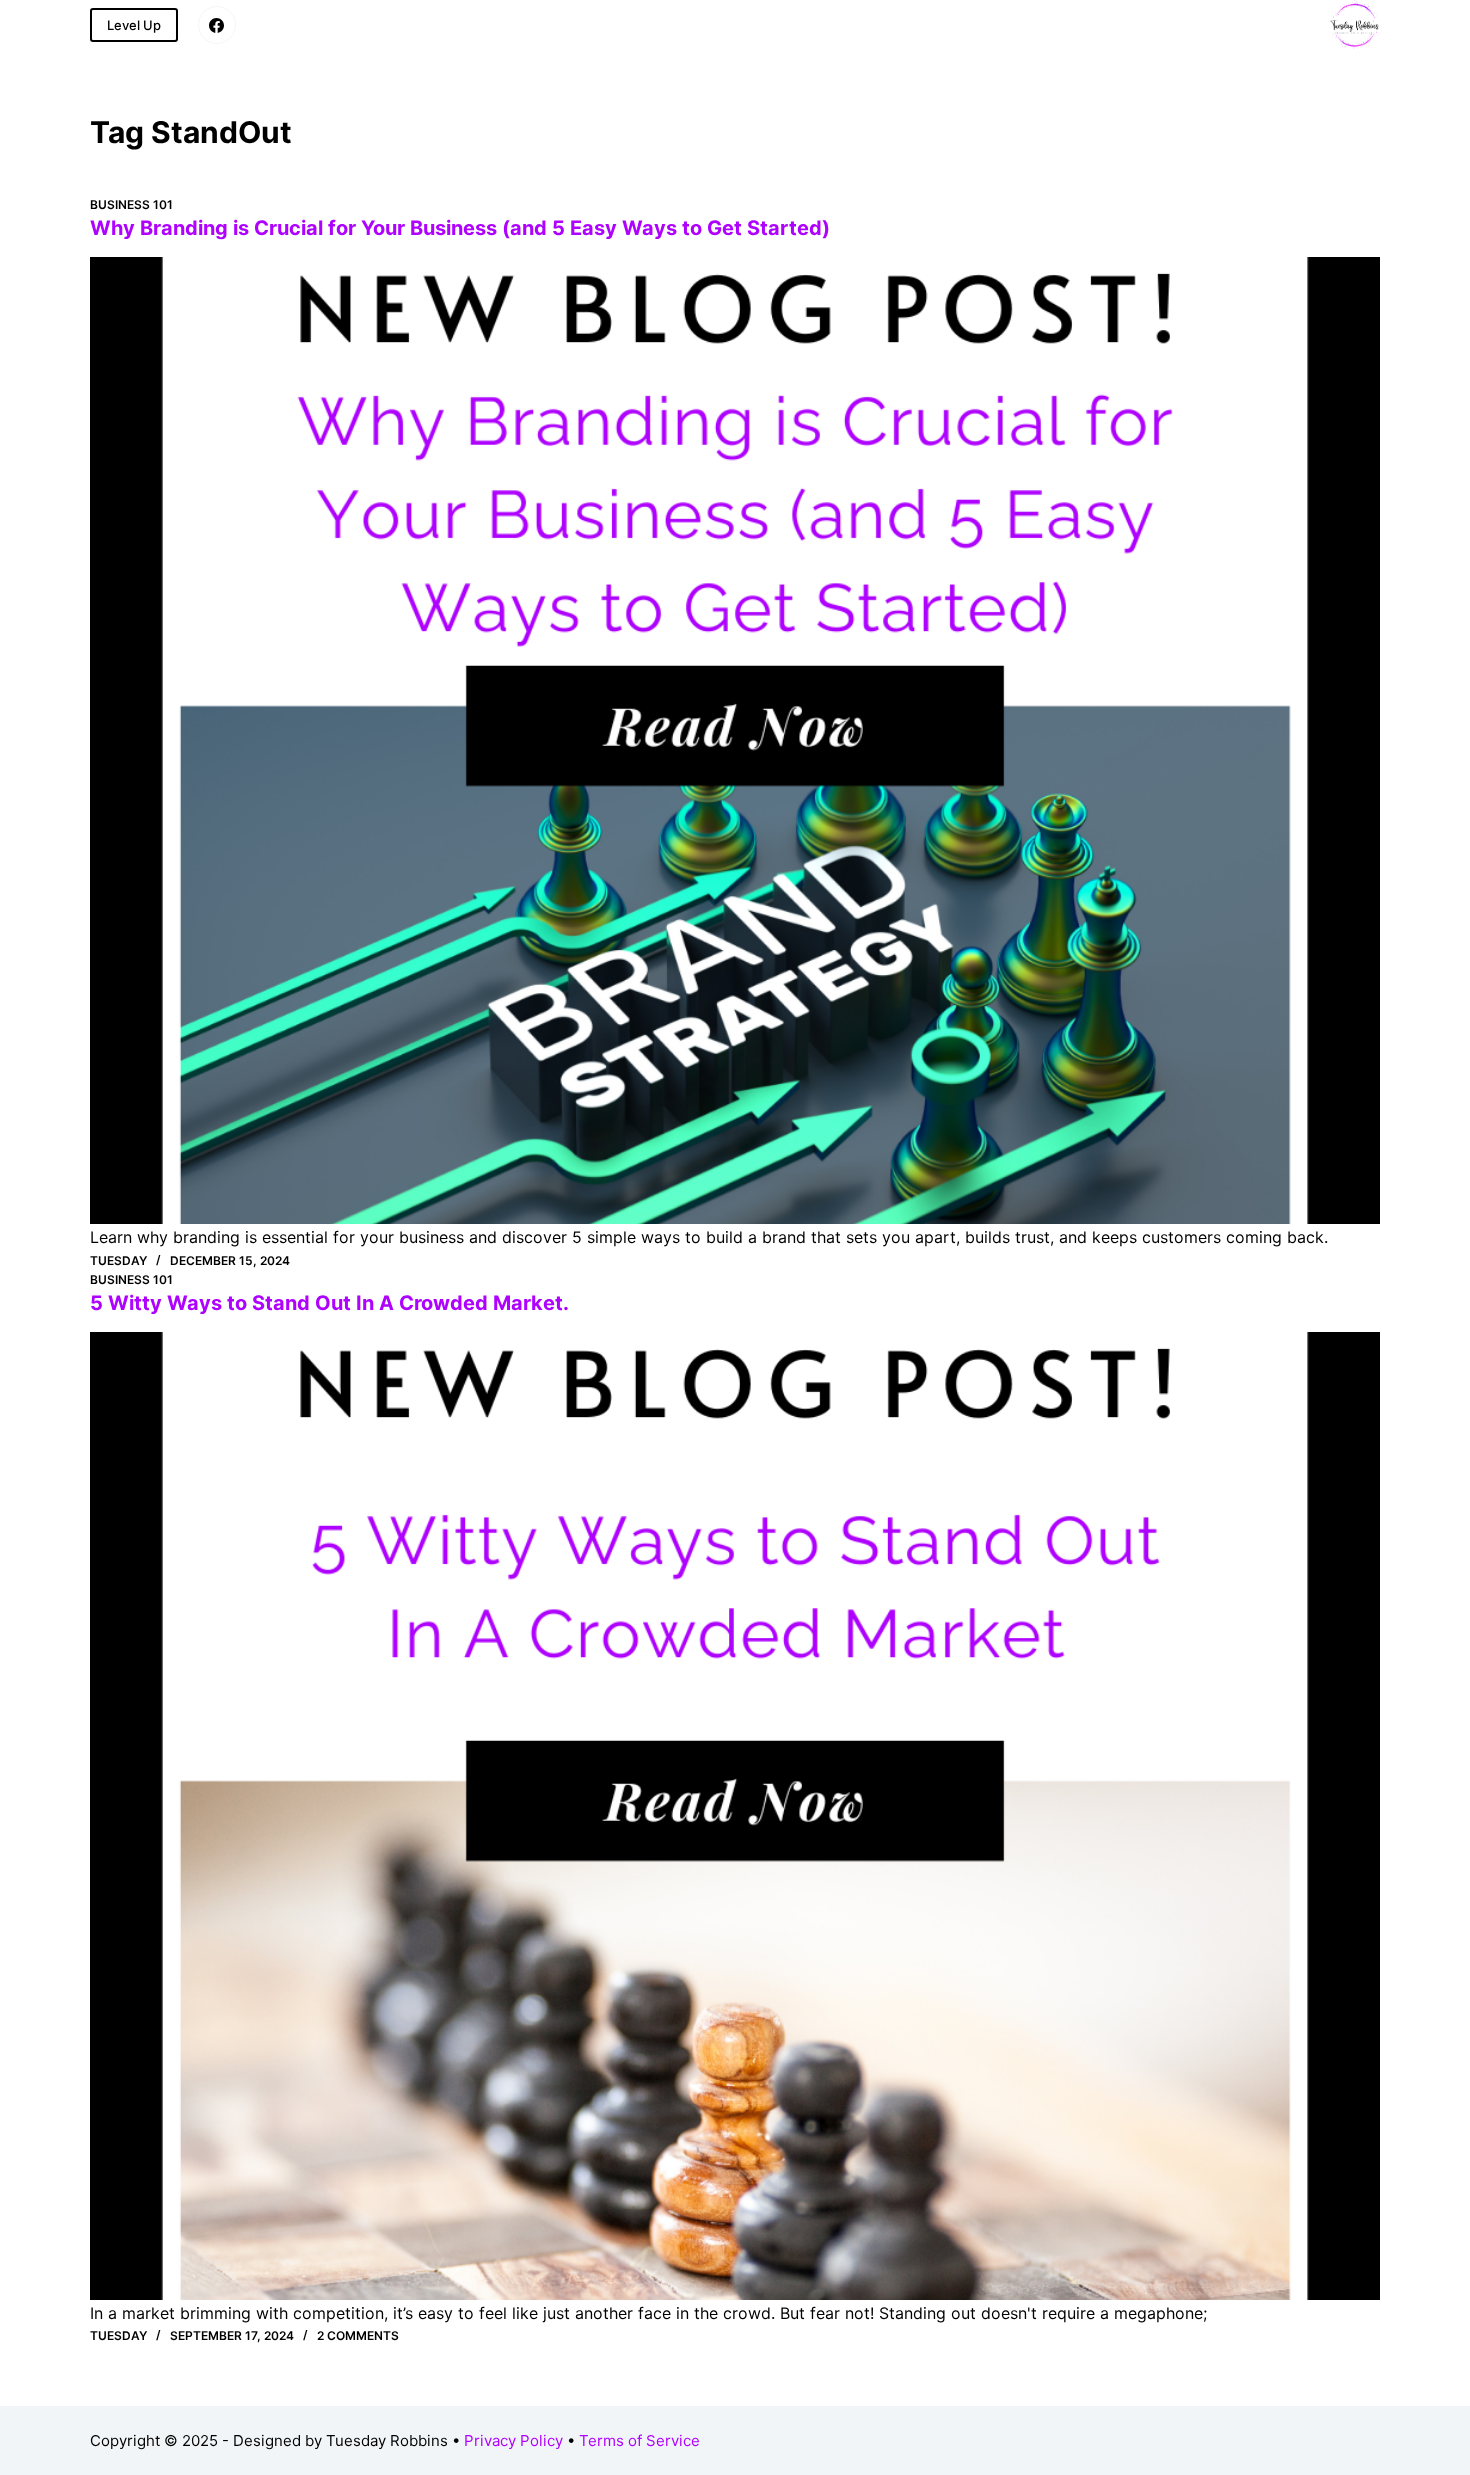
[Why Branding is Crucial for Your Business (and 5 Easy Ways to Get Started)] (735, 741)
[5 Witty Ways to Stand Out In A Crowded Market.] (735, 1816)
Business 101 (131, 204)
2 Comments (358, 2335)
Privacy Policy (513, 2440)
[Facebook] (217, 25)
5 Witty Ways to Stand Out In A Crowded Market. (329, 1303)
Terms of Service (639, 2440)
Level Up (134, 25)
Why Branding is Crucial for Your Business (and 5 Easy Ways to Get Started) (460, 228)
